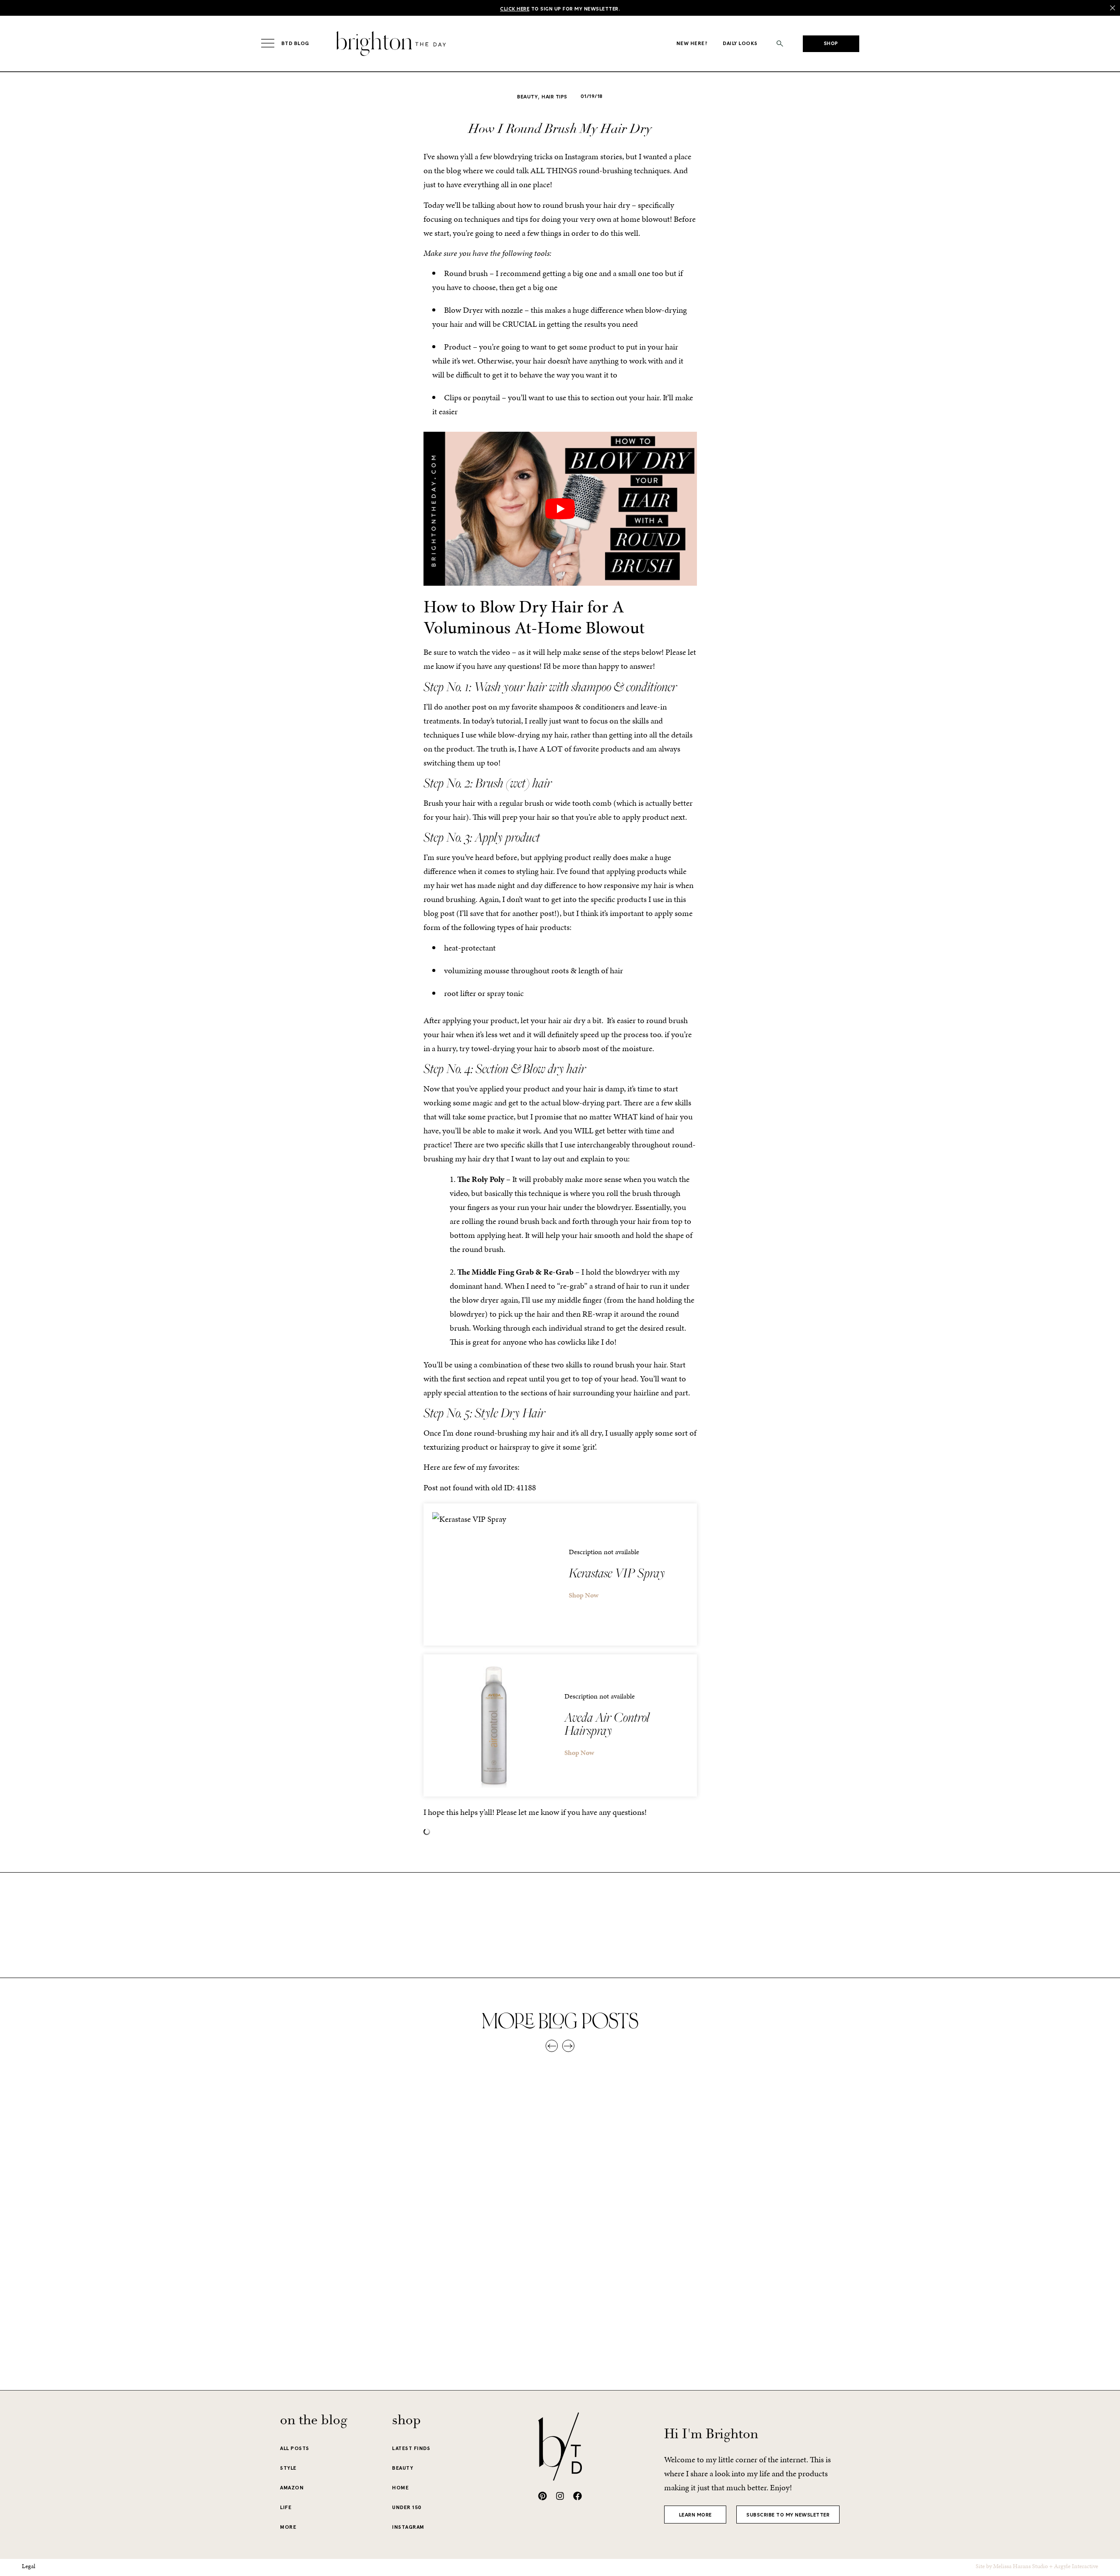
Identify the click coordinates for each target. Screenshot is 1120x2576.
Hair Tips (555, 97)
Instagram (408, 2527)
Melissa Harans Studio (1020, 2566)
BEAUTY (402, 2468)
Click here (515, 9)
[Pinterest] (542, 2496)
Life (286, 2507)
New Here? (692, 43)
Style (288, 2468)
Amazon (292, 2488)
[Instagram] (560, 2496)
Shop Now (584, 1595)
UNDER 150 (407, 2507)
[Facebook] (577, 2496)
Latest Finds (411, 2448)
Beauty (527, 97)
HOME (400, 2488)
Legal (29, 2566)
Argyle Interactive (1076, 2566)
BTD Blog (295, 43)
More (288, 2527)
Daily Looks (740, 43)
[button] (780, 44)
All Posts (295, 2448)
